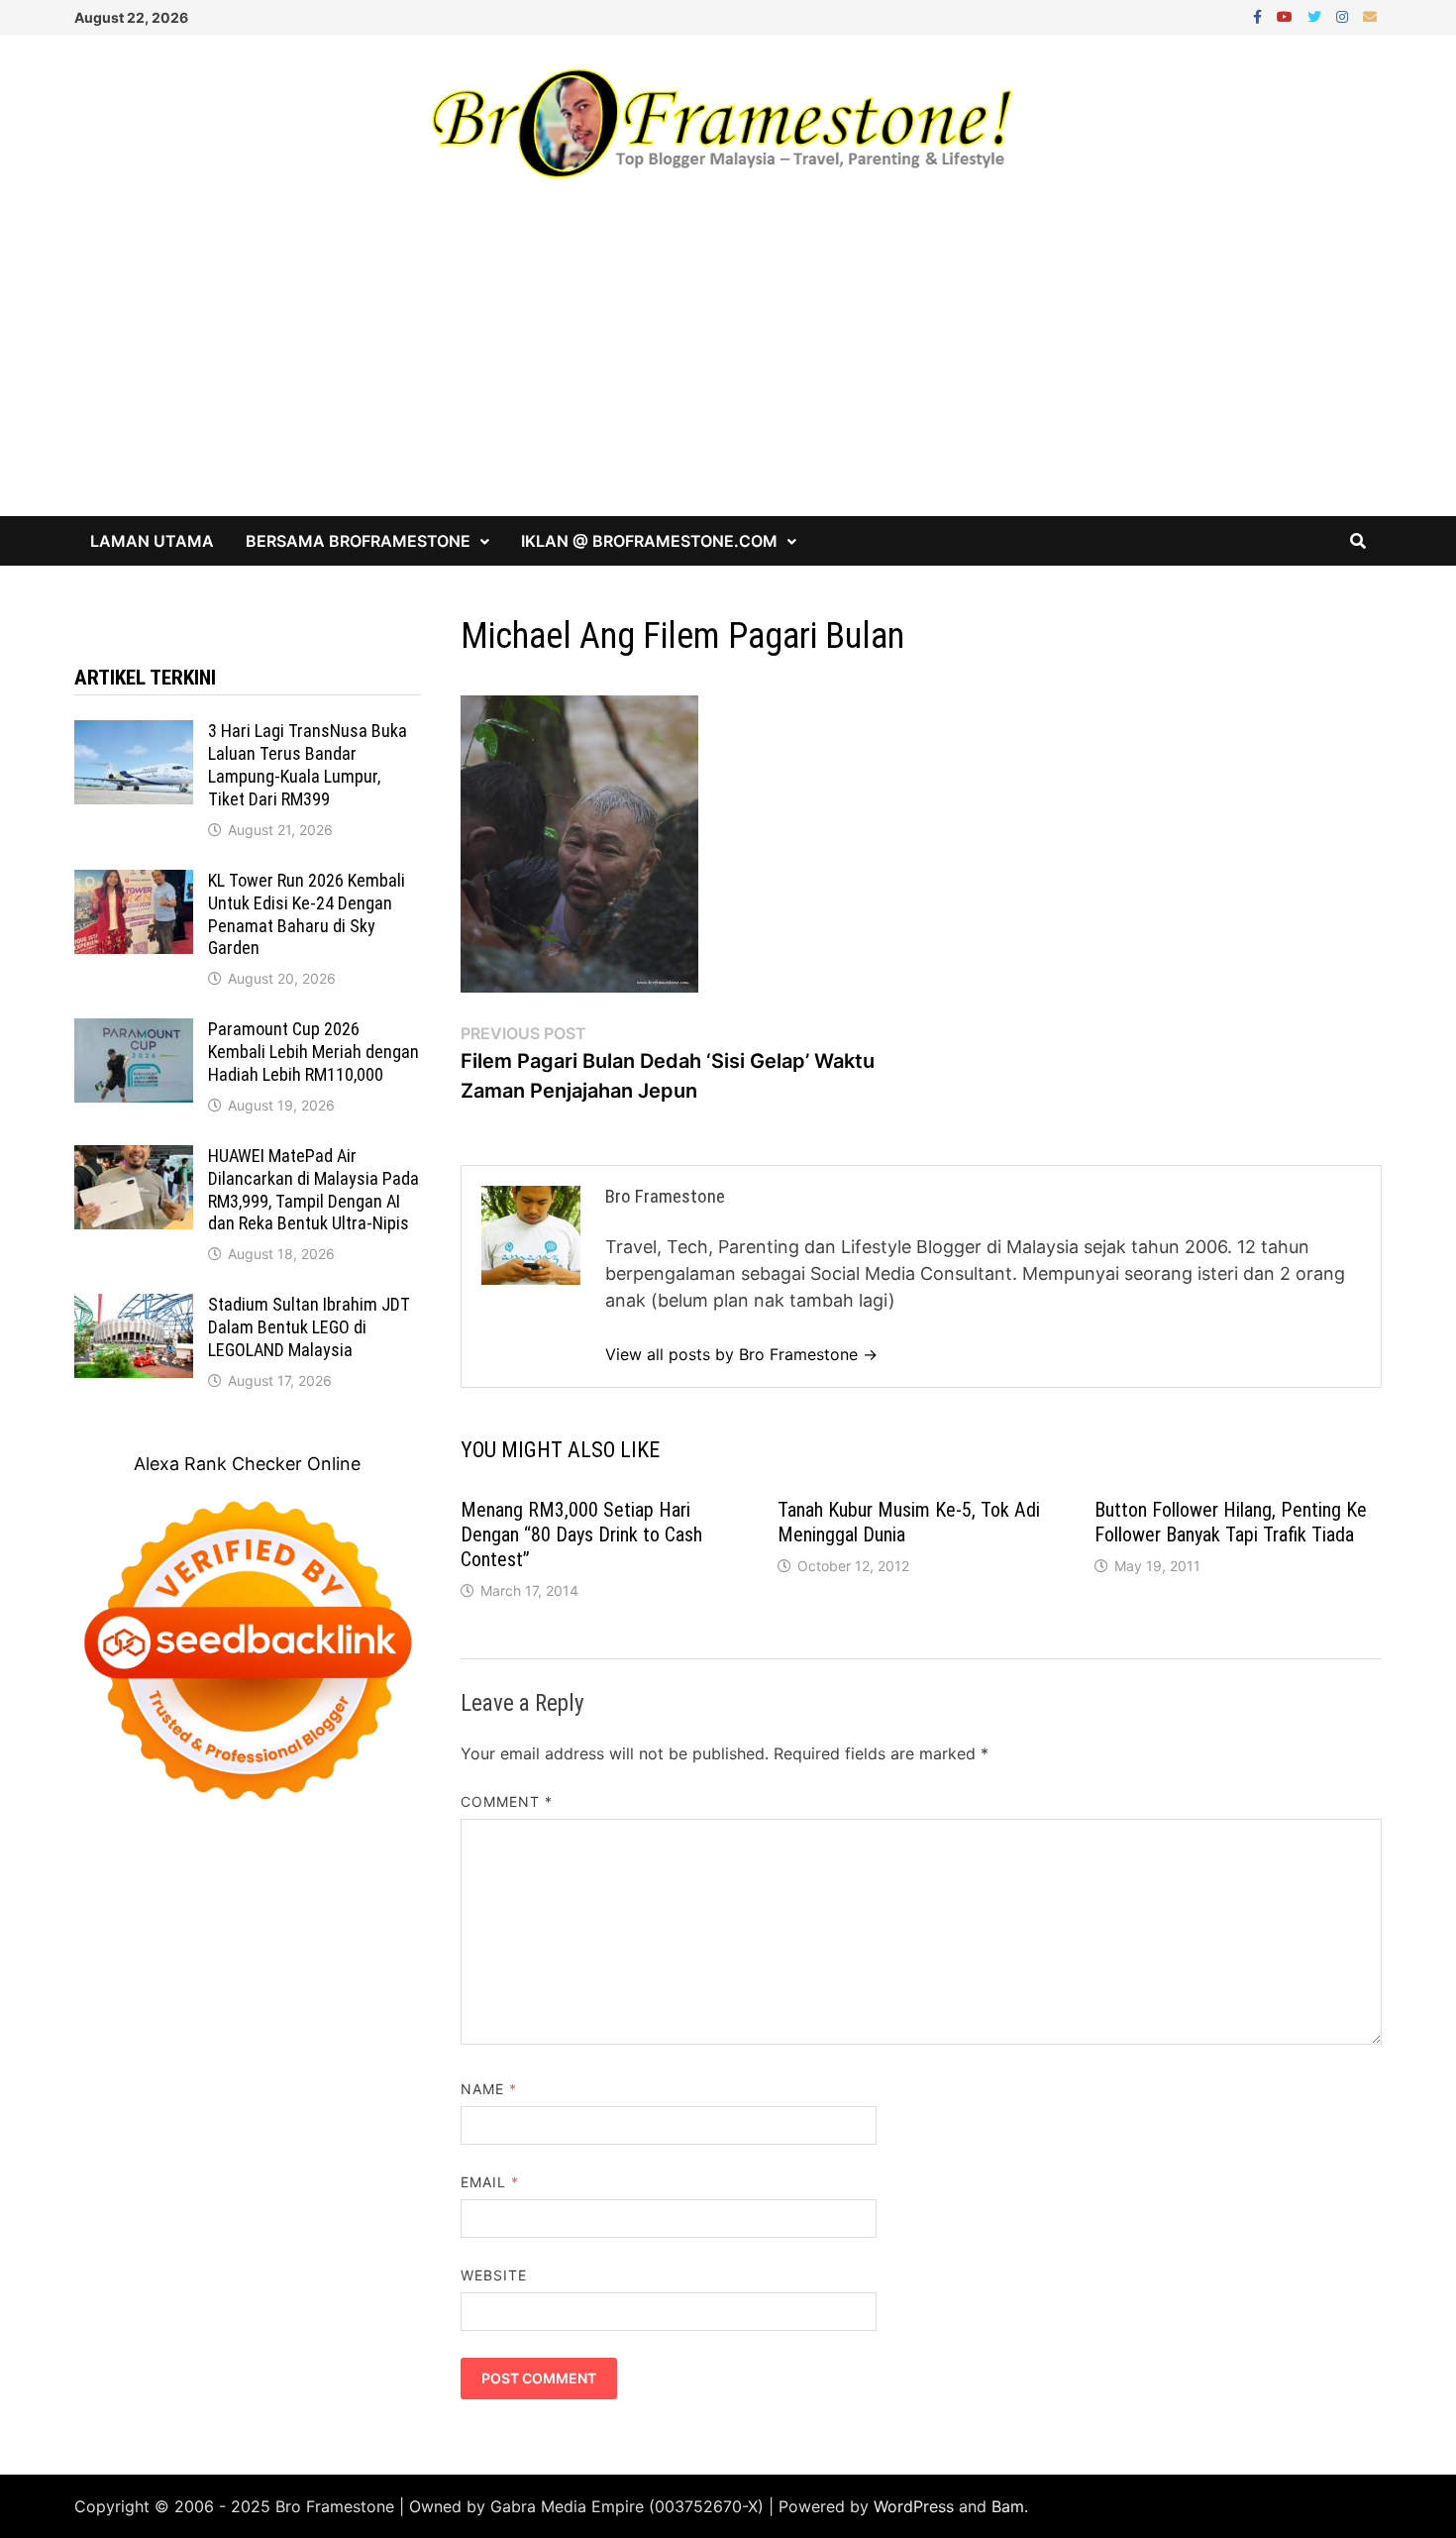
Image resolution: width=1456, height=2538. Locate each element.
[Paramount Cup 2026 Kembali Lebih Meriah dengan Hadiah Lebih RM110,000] (134, 1032)
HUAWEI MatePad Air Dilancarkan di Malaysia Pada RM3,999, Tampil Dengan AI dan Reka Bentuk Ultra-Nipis (313, 1190)
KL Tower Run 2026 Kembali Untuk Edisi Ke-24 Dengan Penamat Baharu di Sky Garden (307, 914)
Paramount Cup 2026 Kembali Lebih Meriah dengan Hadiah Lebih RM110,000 (313, 1052)
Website (494, 2275)
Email (490, 2182)
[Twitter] (1317, 15)
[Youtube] (1287, 15)
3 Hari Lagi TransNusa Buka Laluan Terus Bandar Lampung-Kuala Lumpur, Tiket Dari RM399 (308, 765)
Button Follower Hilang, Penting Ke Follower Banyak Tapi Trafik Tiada (1231, 1522)
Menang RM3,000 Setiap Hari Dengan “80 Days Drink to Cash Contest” (581, 1534)
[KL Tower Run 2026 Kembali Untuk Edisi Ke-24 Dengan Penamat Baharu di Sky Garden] (134, 883)
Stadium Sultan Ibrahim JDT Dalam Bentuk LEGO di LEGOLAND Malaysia (309, 1327)
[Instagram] (1345, 15)
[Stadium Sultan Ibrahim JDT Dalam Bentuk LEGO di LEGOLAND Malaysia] (134, 1307)
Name (489, 2089)
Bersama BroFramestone (358, 541)
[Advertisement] (728, 368)
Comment (507, 1801)
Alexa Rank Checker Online (247, 1464)
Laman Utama (152, 541)
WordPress (914, 2506)
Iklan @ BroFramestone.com (649, 541)
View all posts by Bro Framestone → (741, 1354)
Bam (1008, 2506)
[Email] (1370, 15)
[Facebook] (1260, 15)
